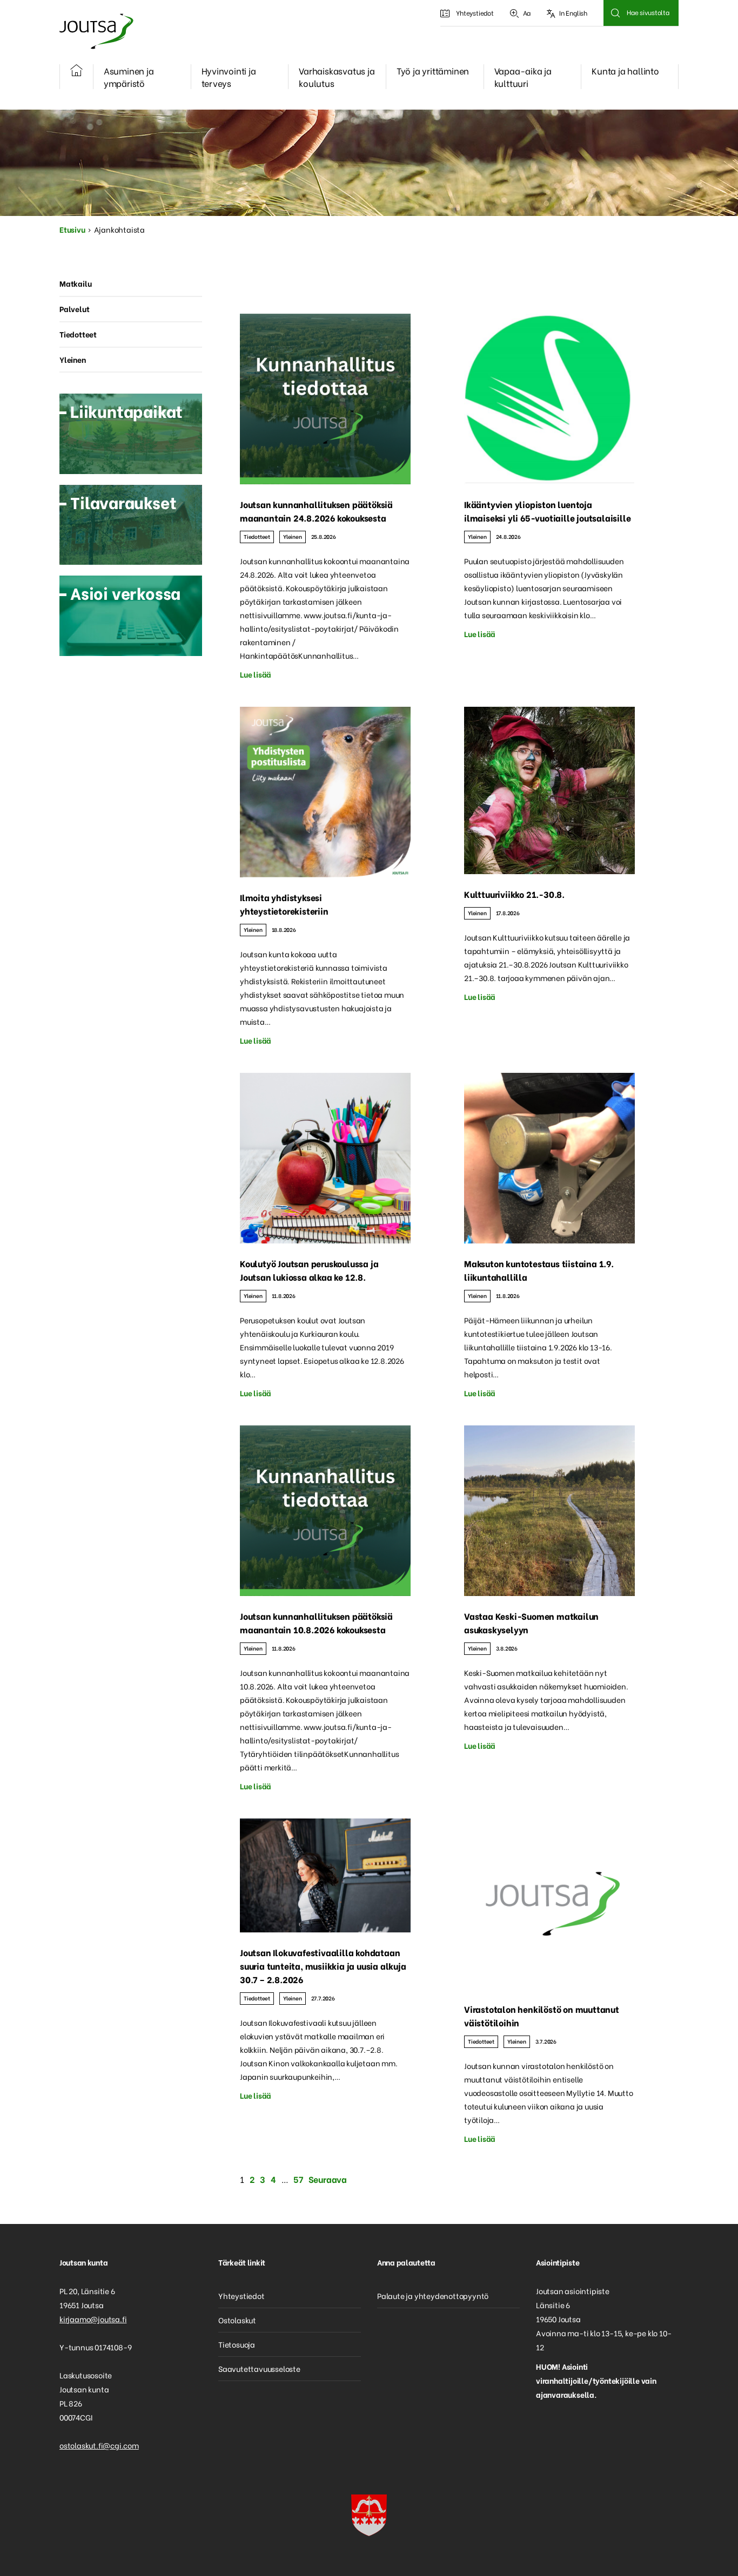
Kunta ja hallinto (625, 70)
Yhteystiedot (475, 13)
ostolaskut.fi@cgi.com (99, 2445)
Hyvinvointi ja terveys (229, 77)
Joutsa (96, 31)
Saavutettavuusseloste (259, 2368)
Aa (527, 13)
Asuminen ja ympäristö (129, 77)
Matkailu (75, 283)
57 (298, 2179)
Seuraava (328, 2179)
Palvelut (74, 309)
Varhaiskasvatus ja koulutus (337, 77)
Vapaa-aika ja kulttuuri (523, 77)
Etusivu (72, 229)
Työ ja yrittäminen (433, 70)
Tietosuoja (237, 2344)
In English (573, 13)
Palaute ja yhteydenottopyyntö (433, 2296)
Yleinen (293, 536)
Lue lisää (256, 674)
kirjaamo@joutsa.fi (93, 2319)
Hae (615, 13)
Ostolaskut (237, 2320)
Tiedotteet (257, 536)
